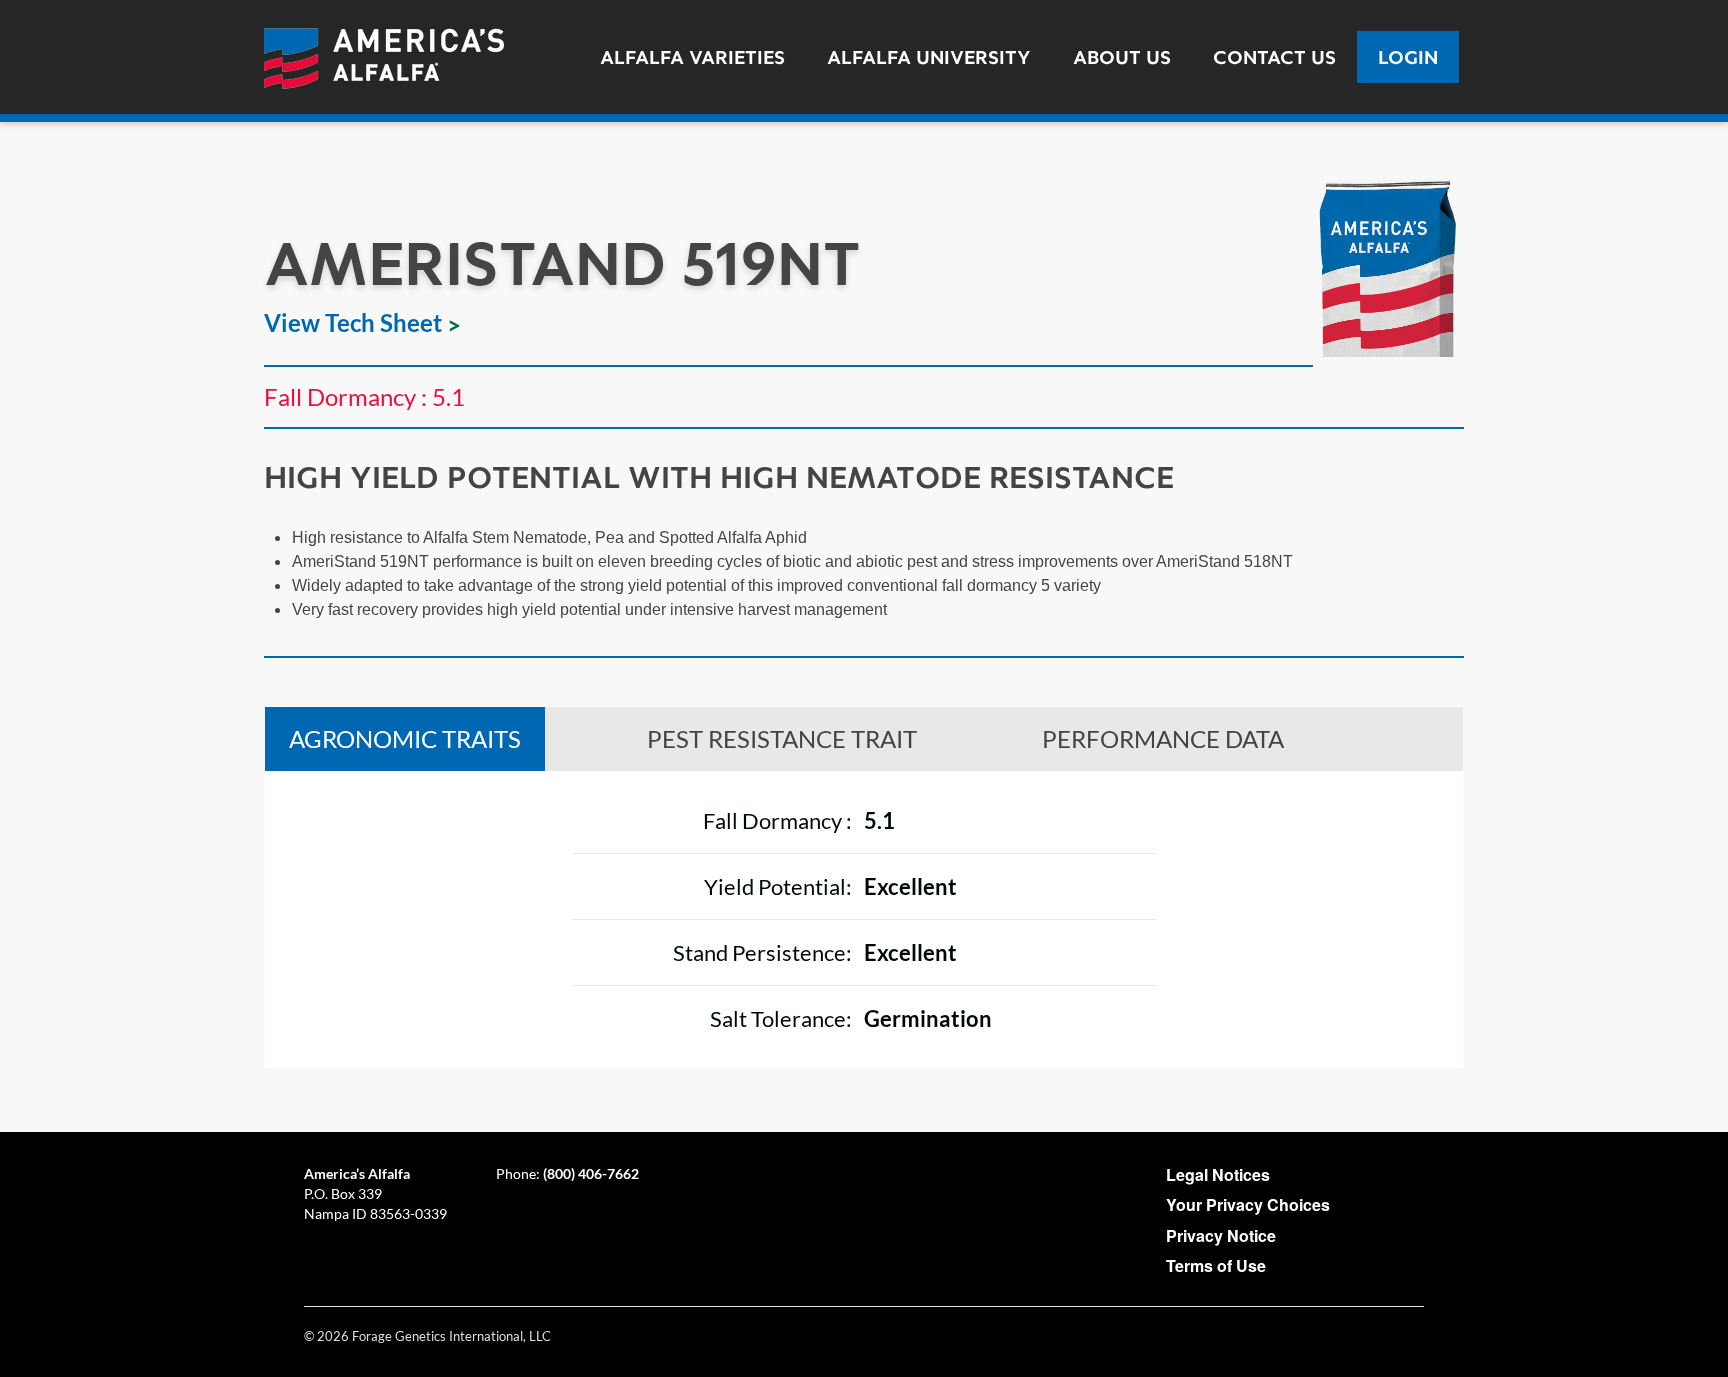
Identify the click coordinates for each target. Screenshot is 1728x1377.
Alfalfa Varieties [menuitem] (692, 57)
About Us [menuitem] (1122, 57)
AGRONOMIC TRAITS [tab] (405, 738)
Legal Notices (1218, 1174)
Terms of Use (1216, 1265)
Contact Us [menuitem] (1274, 57)
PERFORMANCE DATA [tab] (1163, 738)
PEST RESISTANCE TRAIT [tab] (782, 738)
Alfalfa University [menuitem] (929, 57)
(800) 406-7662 (591, 1173)
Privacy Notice (1221, 1235)
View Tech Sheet (353, 322)
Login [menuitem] (1408, 57)
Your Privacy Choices (1248, 1204)
